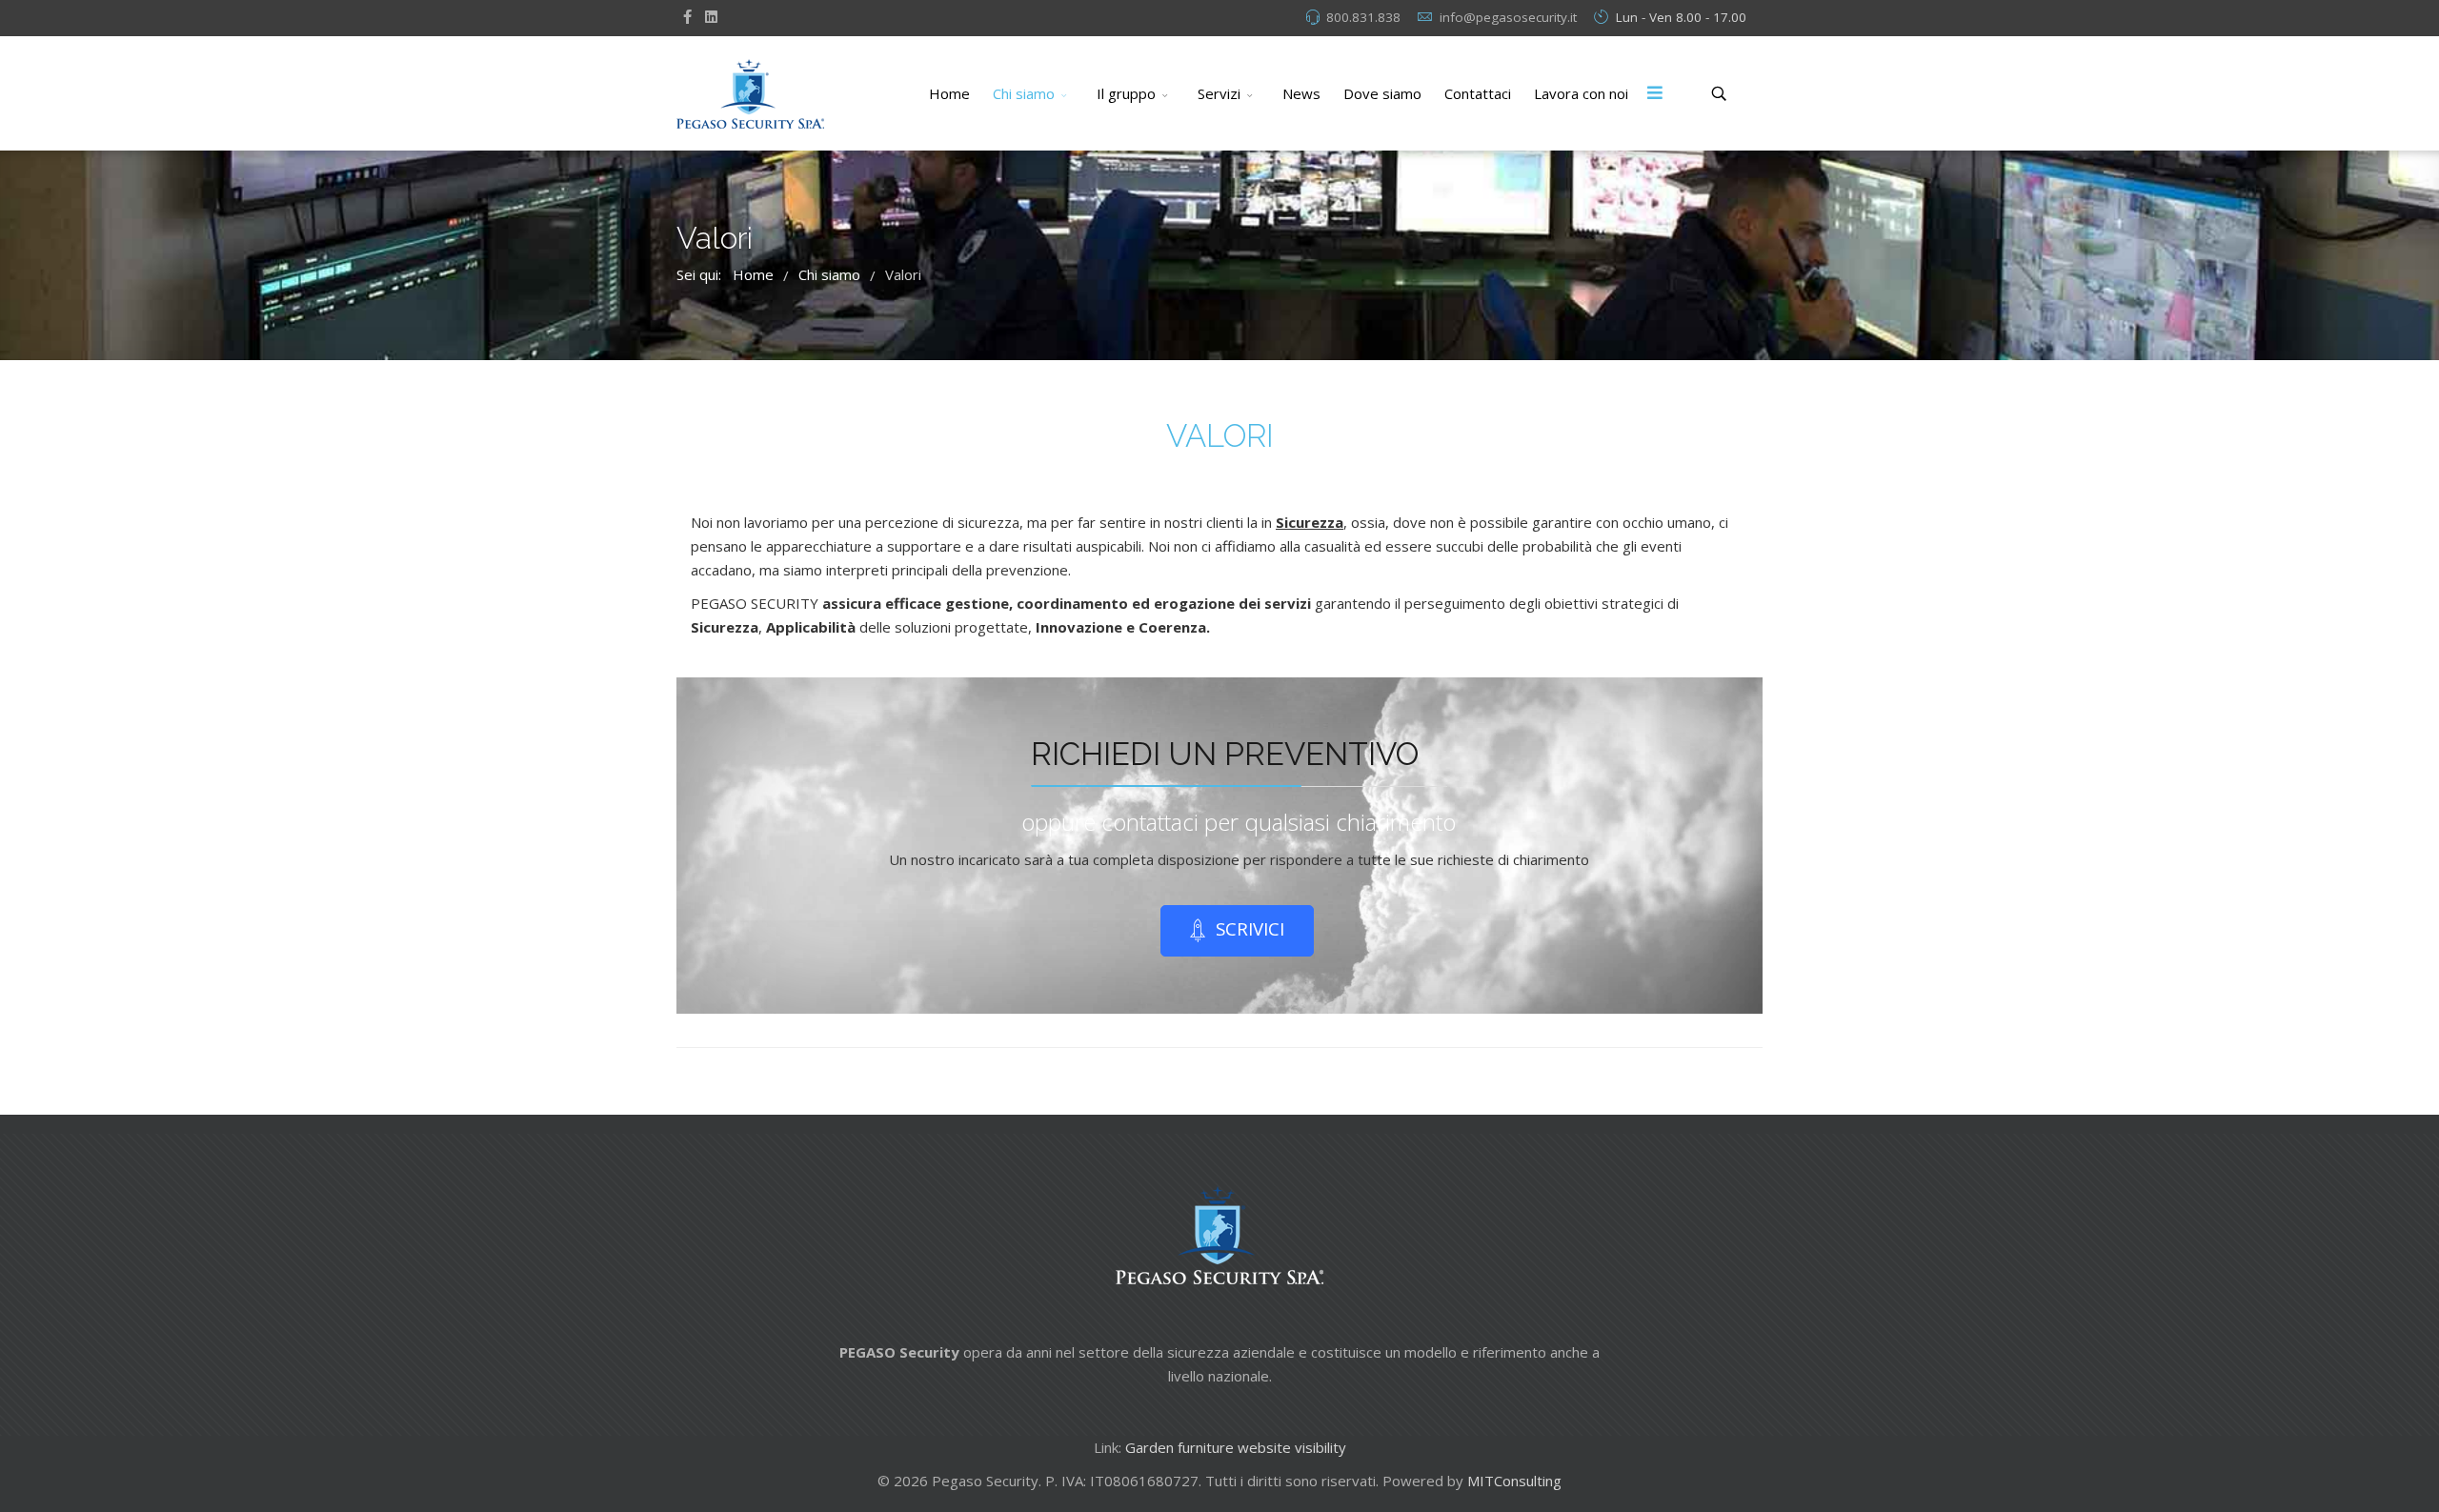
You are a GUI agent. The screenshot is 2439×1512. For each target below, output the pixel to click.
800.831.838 (1363, 17)
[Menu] (1655, 93)
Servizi (1219, 93)
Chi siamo (1024, 93)
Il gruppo (1126, 93)
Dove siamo (1382, 93)
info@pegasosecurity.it (1508, 17)
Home (949, 93)
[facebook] (687, 16)
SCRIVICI (1248, 928)
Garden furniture (1179, 1447)
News (1301, 93)
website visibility (1292, 1447)
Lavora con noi (1581, 93)
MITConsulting (1514, 1481)
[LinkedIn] (711, 16)
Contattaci (1478, 93)
